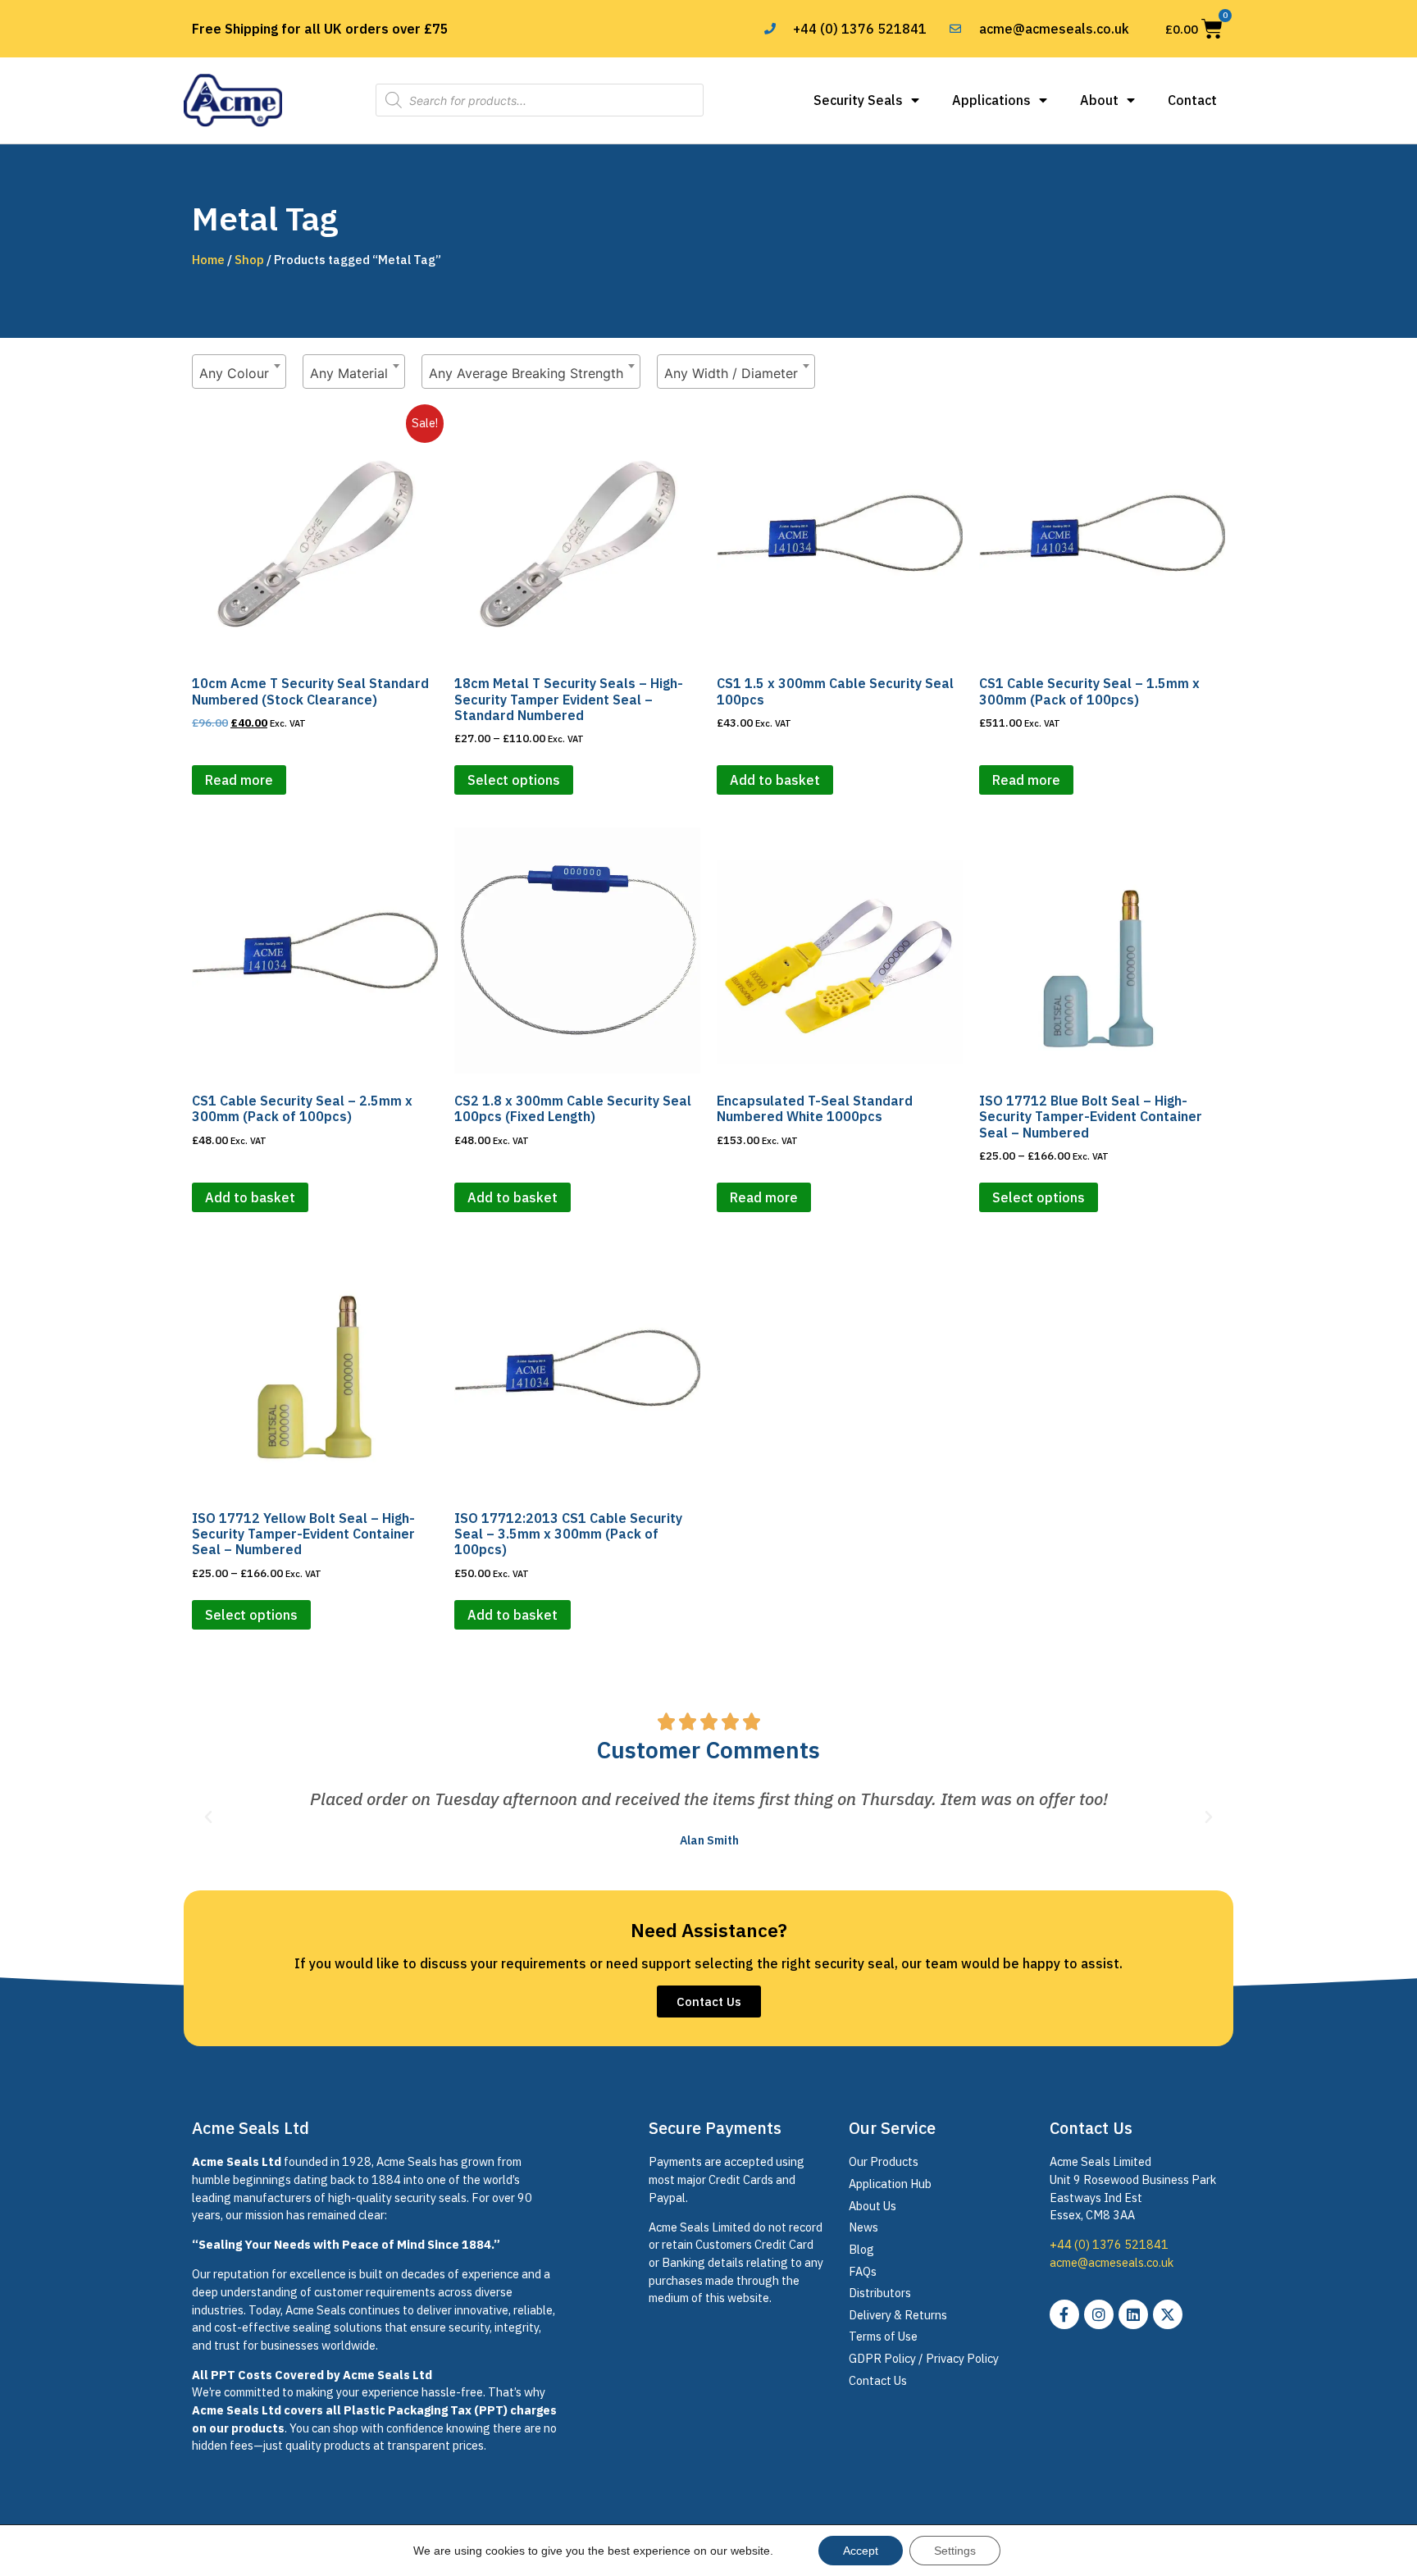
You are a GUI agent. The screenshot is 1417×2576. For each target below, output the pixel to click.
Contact (1192, 100)
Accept (861, 2551)
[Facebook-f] (1064, 2314)
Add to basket (775, 780)
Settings (955, 2551)
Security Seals (858, 100)
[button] (208, 1817)
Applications (991, 100)
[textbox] (239, 373)
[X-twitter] (1168, 2314)
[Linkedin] (1133, 2314)
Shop (249, 260)
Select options (514, 780)
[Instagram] (1099, 2314)
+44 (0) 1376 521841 (1109, 2244)
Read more (239, 780)
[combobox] (239, 372)
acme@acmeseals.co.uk (1112, 2262)
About (1099, 100)
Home (208, 260)
